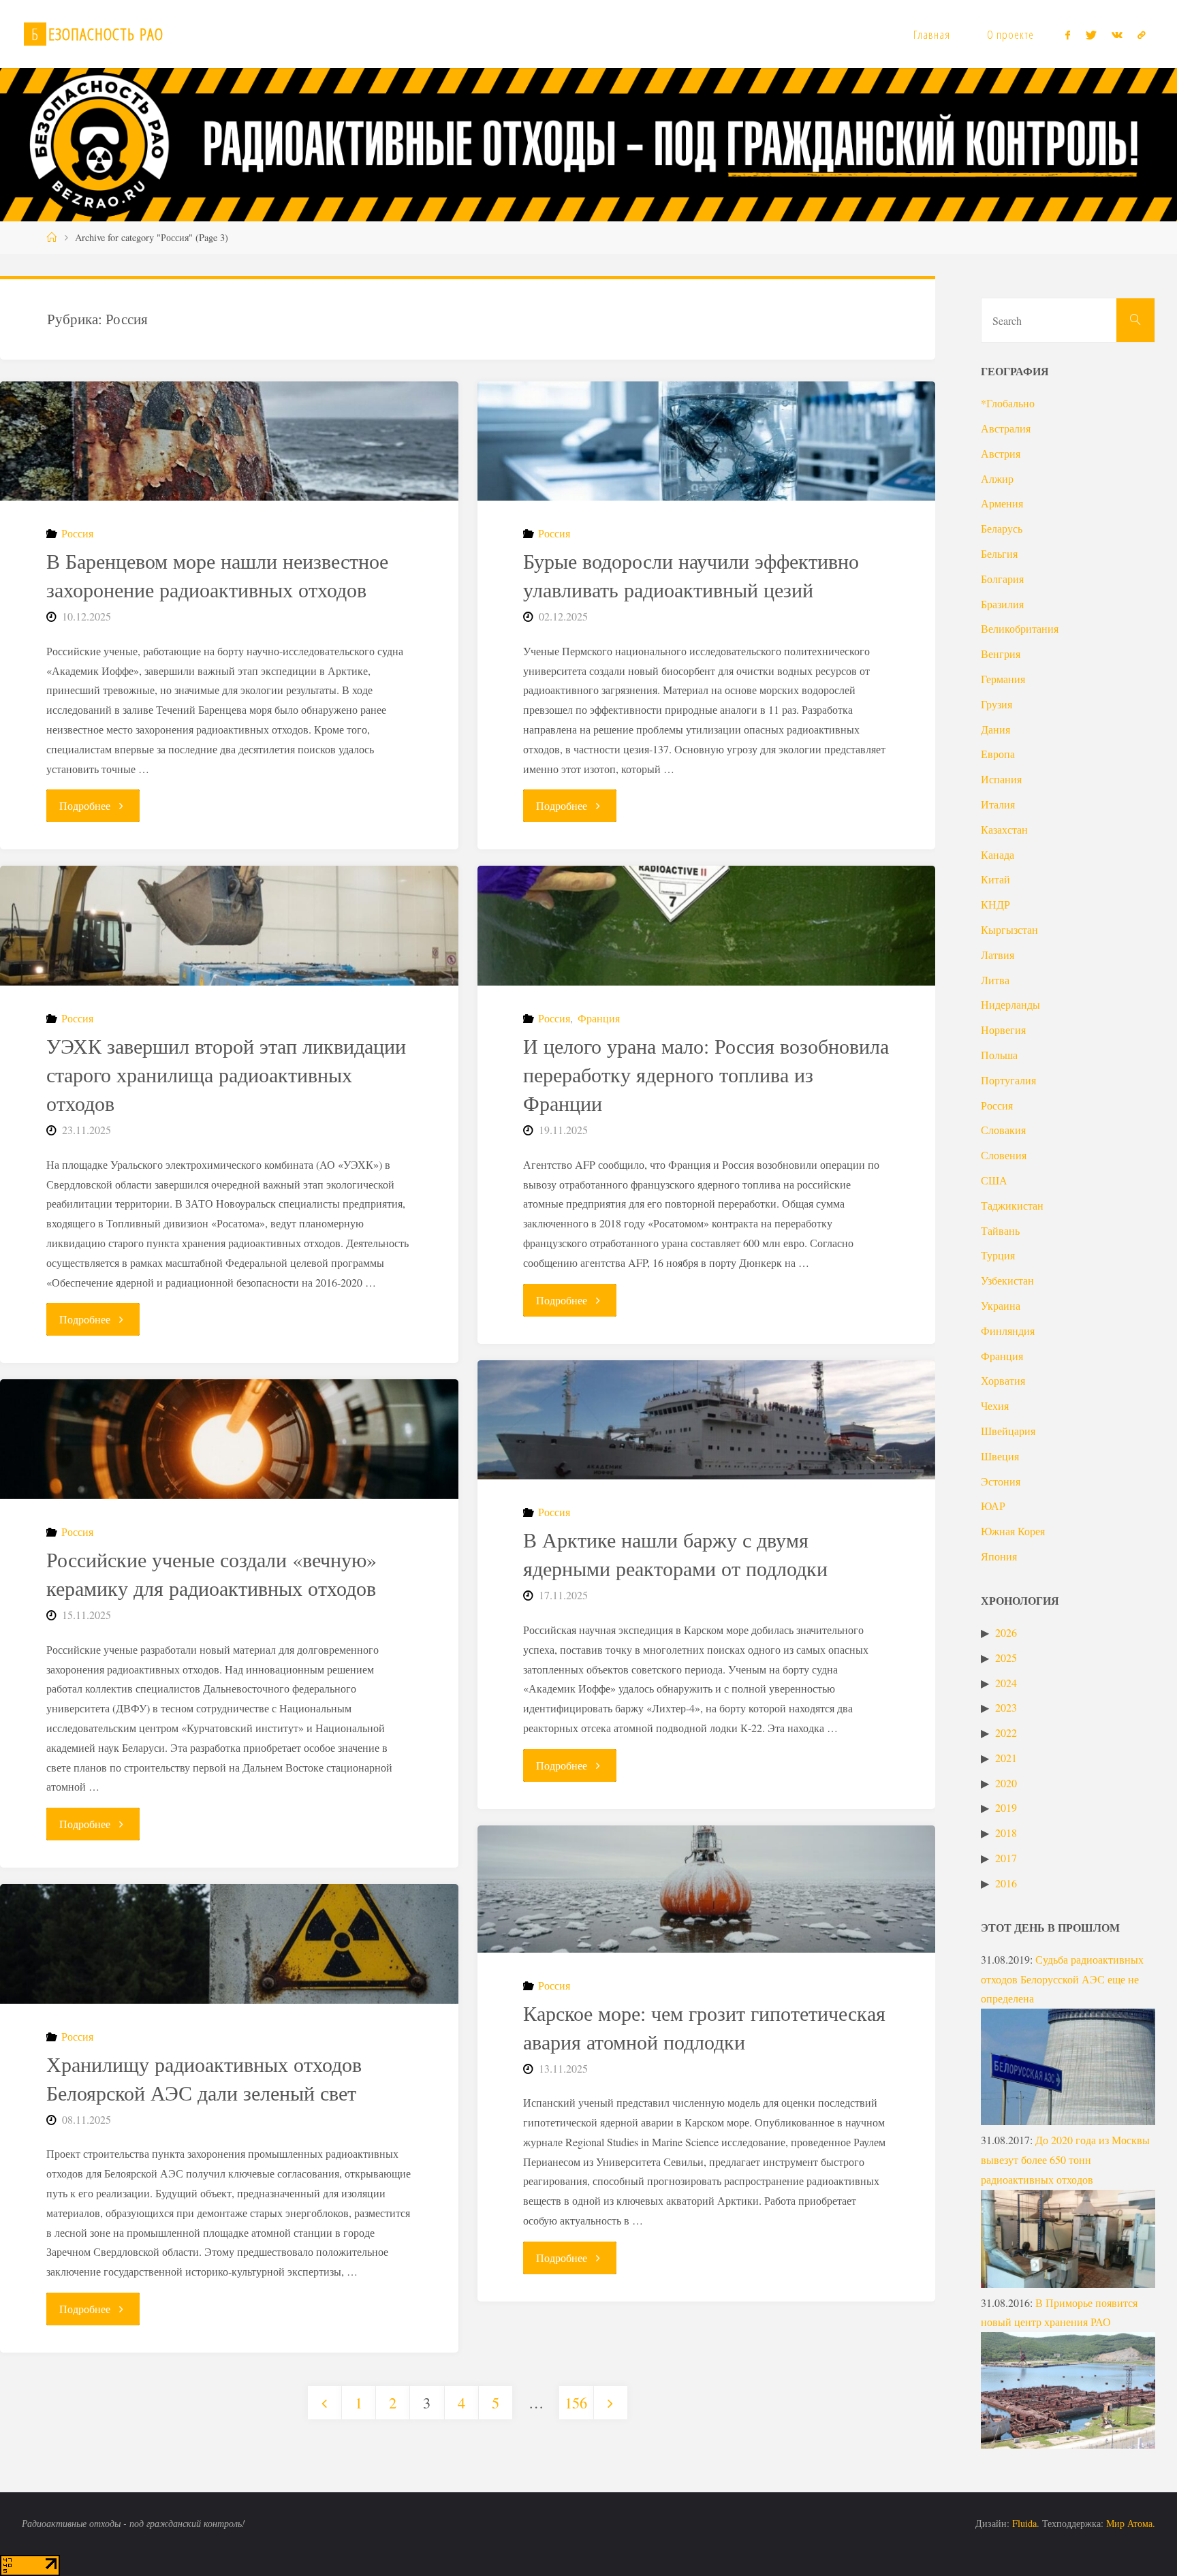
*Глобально (1008, 403)
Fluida (1023, 2523)
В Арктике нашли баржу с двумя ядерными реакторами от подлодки (675, 1554)
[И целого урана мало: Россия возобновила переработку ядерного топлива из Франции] (706, 926)
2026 (1006, 1632)
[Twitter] (1090, 35)
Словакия (1003, 1130)
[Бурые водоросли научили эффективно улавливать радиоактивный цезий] (706, 441)
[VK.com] (1117, 35)
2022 (1006, 1732)
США (994, 1180)
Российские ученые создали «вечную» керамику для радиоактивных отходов (211, 1573)
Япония (999, 1556)
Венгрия (1001, 654)
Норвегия (1003, 1030)
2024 (1006, 1683)
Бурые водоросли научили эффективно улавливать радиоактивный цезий (691, 575)
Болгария (1002, 579)
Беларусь (1002, 528)
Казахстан (1004, 829)
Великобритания (1020, 628)
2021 (1006, 1758)
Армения (1002, 503)
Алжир (997, 478)
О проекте (1010, 34)
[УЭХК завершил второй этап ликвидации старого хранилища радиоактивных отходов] (229, 926)
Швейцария (1008, 1431)
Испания (1001, 779)
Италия (998, 804)
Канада (998, 854)
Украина (1001, 1305)
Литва (995, 980)
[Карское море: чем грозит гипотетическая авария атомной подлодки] (706, 1889)
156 (576, 2402)
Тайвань (1000, 1230)
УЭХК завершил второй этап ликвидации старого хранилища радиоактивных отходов (226, 1074)
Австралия (1006, 428)
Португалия (1008, 1080)
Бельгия (999, 553)
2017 (1006, 1858)
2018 (1006, 1833)
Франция (599, 1018)
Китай (995, 879)
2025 (1006, 1658)
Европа (998, 754)
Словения (1004, 1155)
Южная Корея (1013, 1531)
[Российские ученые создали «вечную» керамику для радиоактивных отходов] (229, 1439)
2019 (1006, 1807)
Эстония (1001, 1481)
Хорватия (1003, 1380)
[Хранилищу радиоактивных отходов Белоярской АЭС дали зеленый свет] (229, 1944)
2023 (1006, 1707)
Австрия (1001, 453)
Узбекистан (1007, 1280)
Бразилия (1002, 604)
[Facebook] (1068, 35)
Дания (995, 729)
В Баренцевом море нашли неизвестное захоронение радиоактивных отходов (217, 575)
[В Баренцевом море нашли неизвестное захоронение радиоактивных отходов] (229, 441)
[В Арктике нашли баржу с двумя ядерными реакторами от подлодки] (706, 1420)
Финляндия (1008, 1331)
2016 (1006, 1883)
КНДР (995, 904)
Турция (998, 1255)
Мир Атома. (1131, 2523)
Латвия (998, 955)
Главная (932, 34)
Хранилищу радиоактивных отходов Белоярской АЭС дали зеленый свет (204, 2078)
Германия (1003, 679)
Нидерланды (1010, 1004)
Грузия (996, 704)
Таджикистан (1012, 1205)
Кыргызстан (1009, 929)
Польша (999, 1055)
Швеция (1000, 1456)
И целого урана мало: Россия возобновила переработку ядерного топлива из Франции (706, 1074)
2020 (1006, 1783)
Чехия (995, 1405)
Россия (77, 533)
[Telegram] (1142, 35)
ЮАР (993, 1506)
